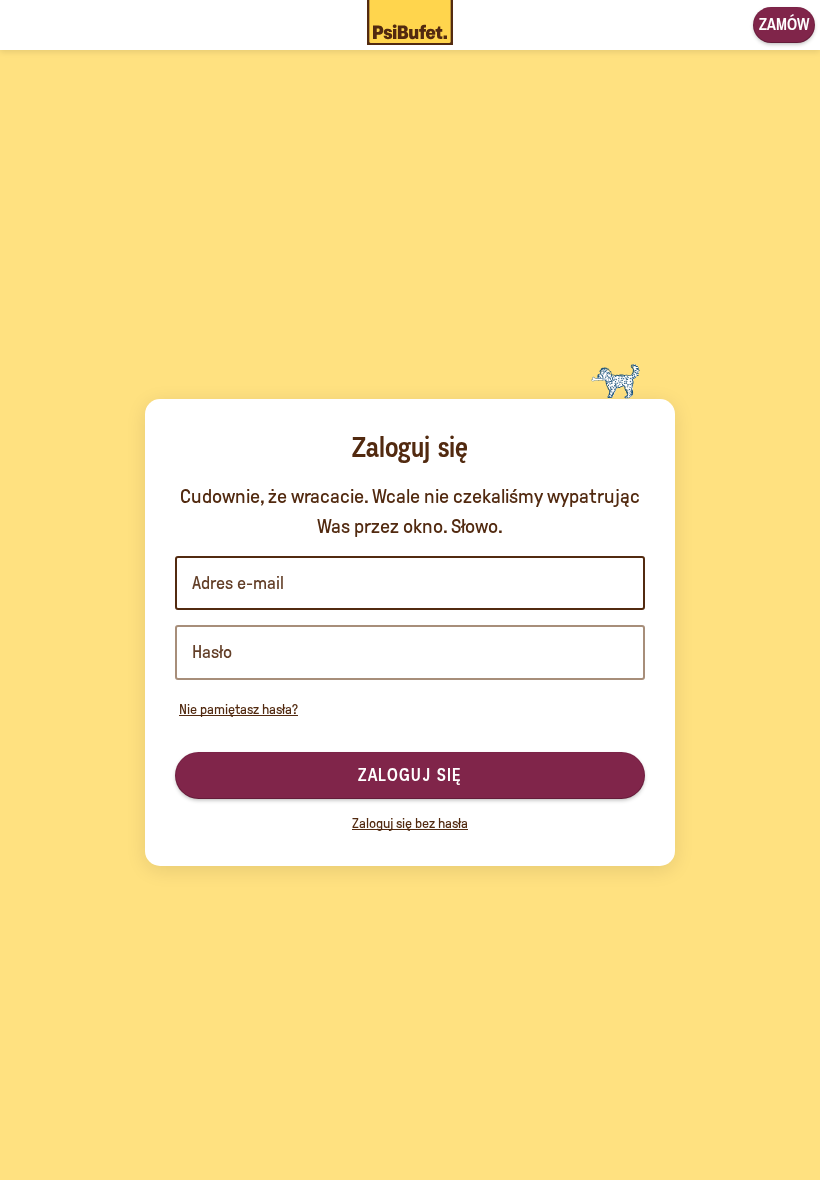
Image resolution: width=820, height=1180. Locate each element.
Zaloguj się (409, 775)
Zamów (784, 24)
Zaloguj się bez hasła (410, 823)
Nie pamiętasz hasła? (238, 709)
